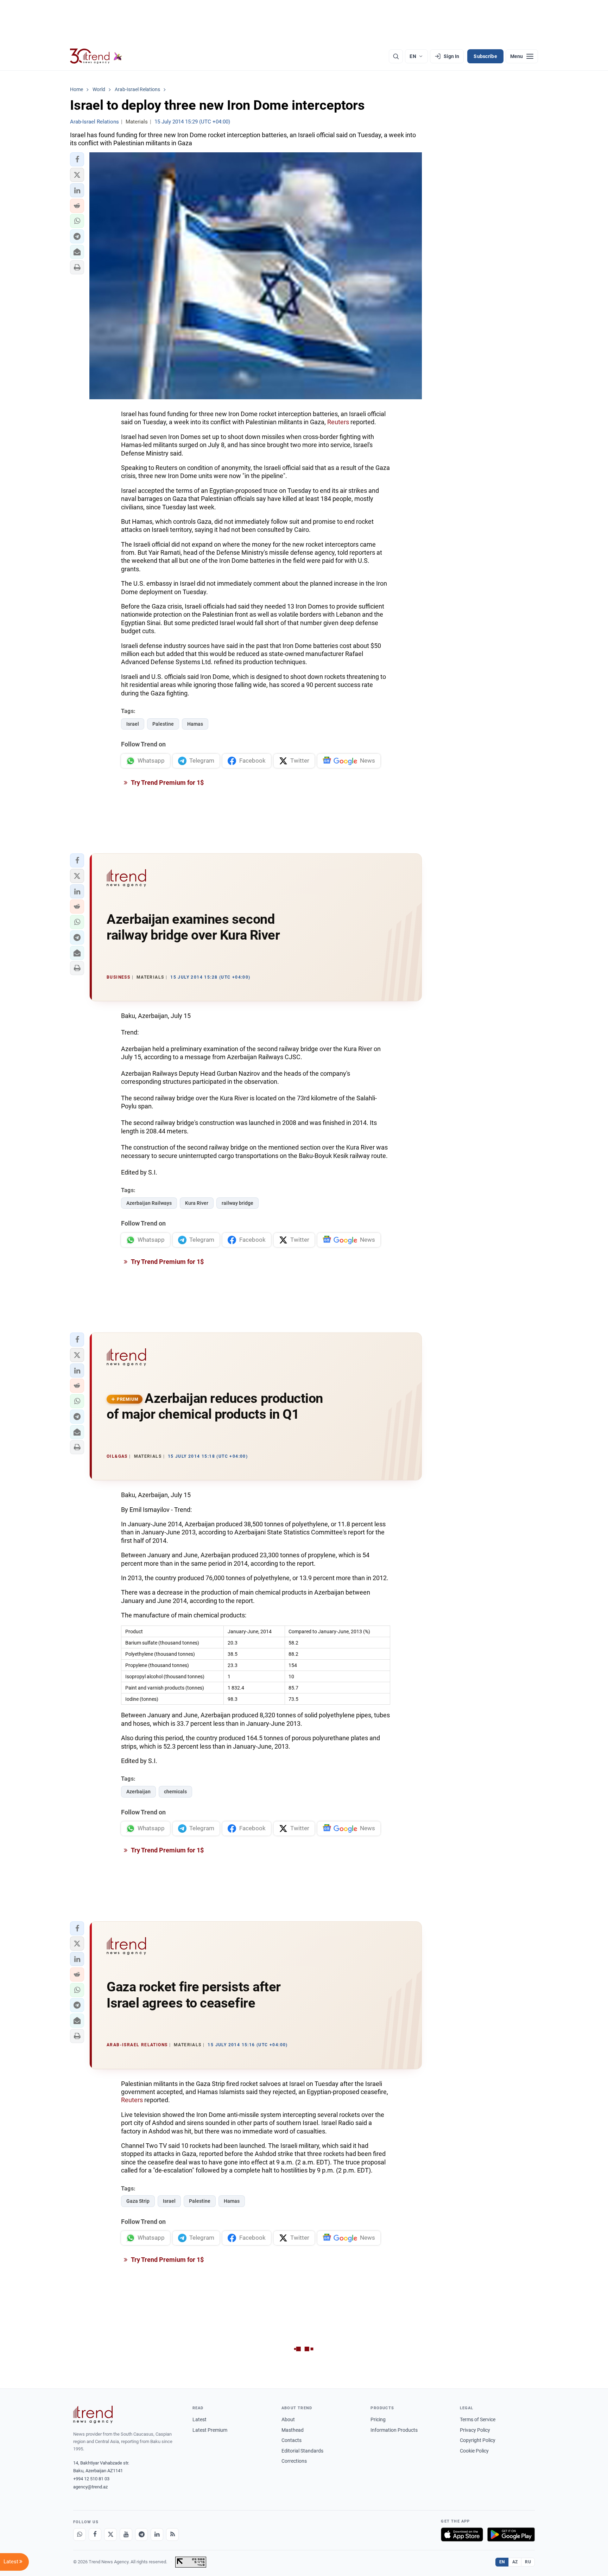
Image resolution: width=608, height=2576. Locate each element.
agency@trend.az (90, 2487)
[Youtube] (126, 2534)
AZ (515, 2562)
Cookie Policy (474, 2451)
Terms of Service (478, 2419)
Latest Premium (210, 2430)
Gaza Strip (138, 2201)
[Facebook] (95, 2534)
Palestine (163, 724)
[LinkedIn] (157, 2534)
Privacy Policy (475, 2430)
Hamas (195, 724)
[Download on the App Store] (462, 2534)
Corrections (294, 2461)
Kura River (197, 1203)
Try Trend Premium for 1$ (167, 783)
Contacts (292, 2440)
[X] (110, 2534)
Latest (199, 2419)
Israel (133, 724)
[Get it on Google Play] (511, 2534)
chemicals (175, 1792)
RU (528, 2562)
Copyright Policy (478, 2440)
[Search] (396, 56)
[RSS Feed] (172, 2534)
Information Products (394, 2430)
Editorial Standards (302, 2451)
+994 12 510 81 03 (91, 2479)
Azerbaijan (138, 1792)
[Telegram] (141, 2534)
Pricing (378, 2419)
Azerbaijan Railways (149, 1203)
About (288, 2419)
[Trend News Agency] (93, 2415)
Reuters (338, 422)
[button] (77, 159)
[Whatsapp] (80, 2534)
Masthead (293, 2430)
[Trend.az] (96, 56)
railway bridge (237, 1203)
